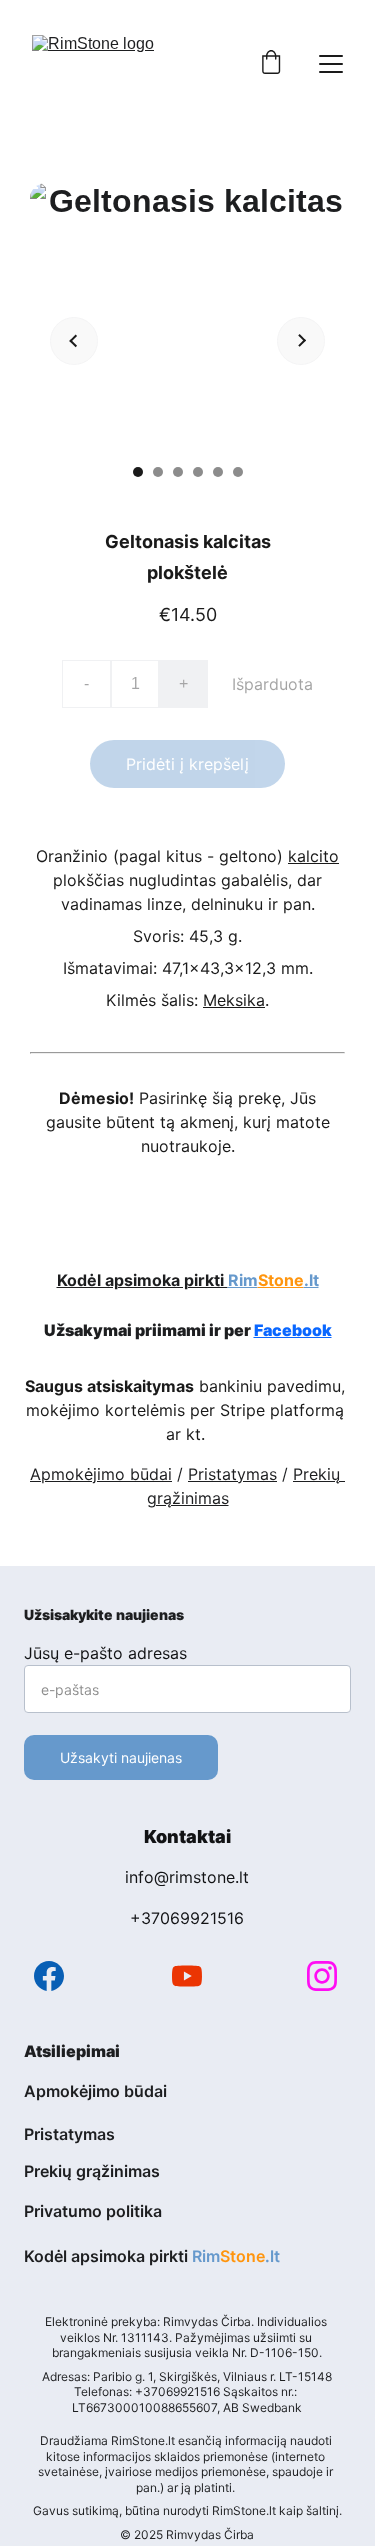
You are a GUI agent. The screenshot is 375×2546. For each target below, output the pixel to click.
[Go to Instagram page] (322, 1976)
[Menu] (331, 64)
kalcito (313, 856)
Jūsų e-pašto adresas (105, 1653)
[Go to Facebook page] (49, 1976)
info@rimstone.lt (187, 1877)
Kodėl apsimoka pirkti (142, 1280)
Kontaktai (187, 1836)
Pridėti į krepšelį (187, 764)
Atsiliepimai (72, 2051)
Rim (243, 1280)
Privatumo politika (93, 2211)
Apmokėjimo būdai (101, 1474)
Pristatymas (232, 1474)
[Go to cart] (271, 64)
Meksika (234, 1000)
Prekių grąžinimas (92, 2171)
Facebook (293, 1330)
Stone (281, 1280)
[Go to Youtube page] (187, 1976)
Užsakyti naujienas (121, 1757)
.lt (311, 1280)
